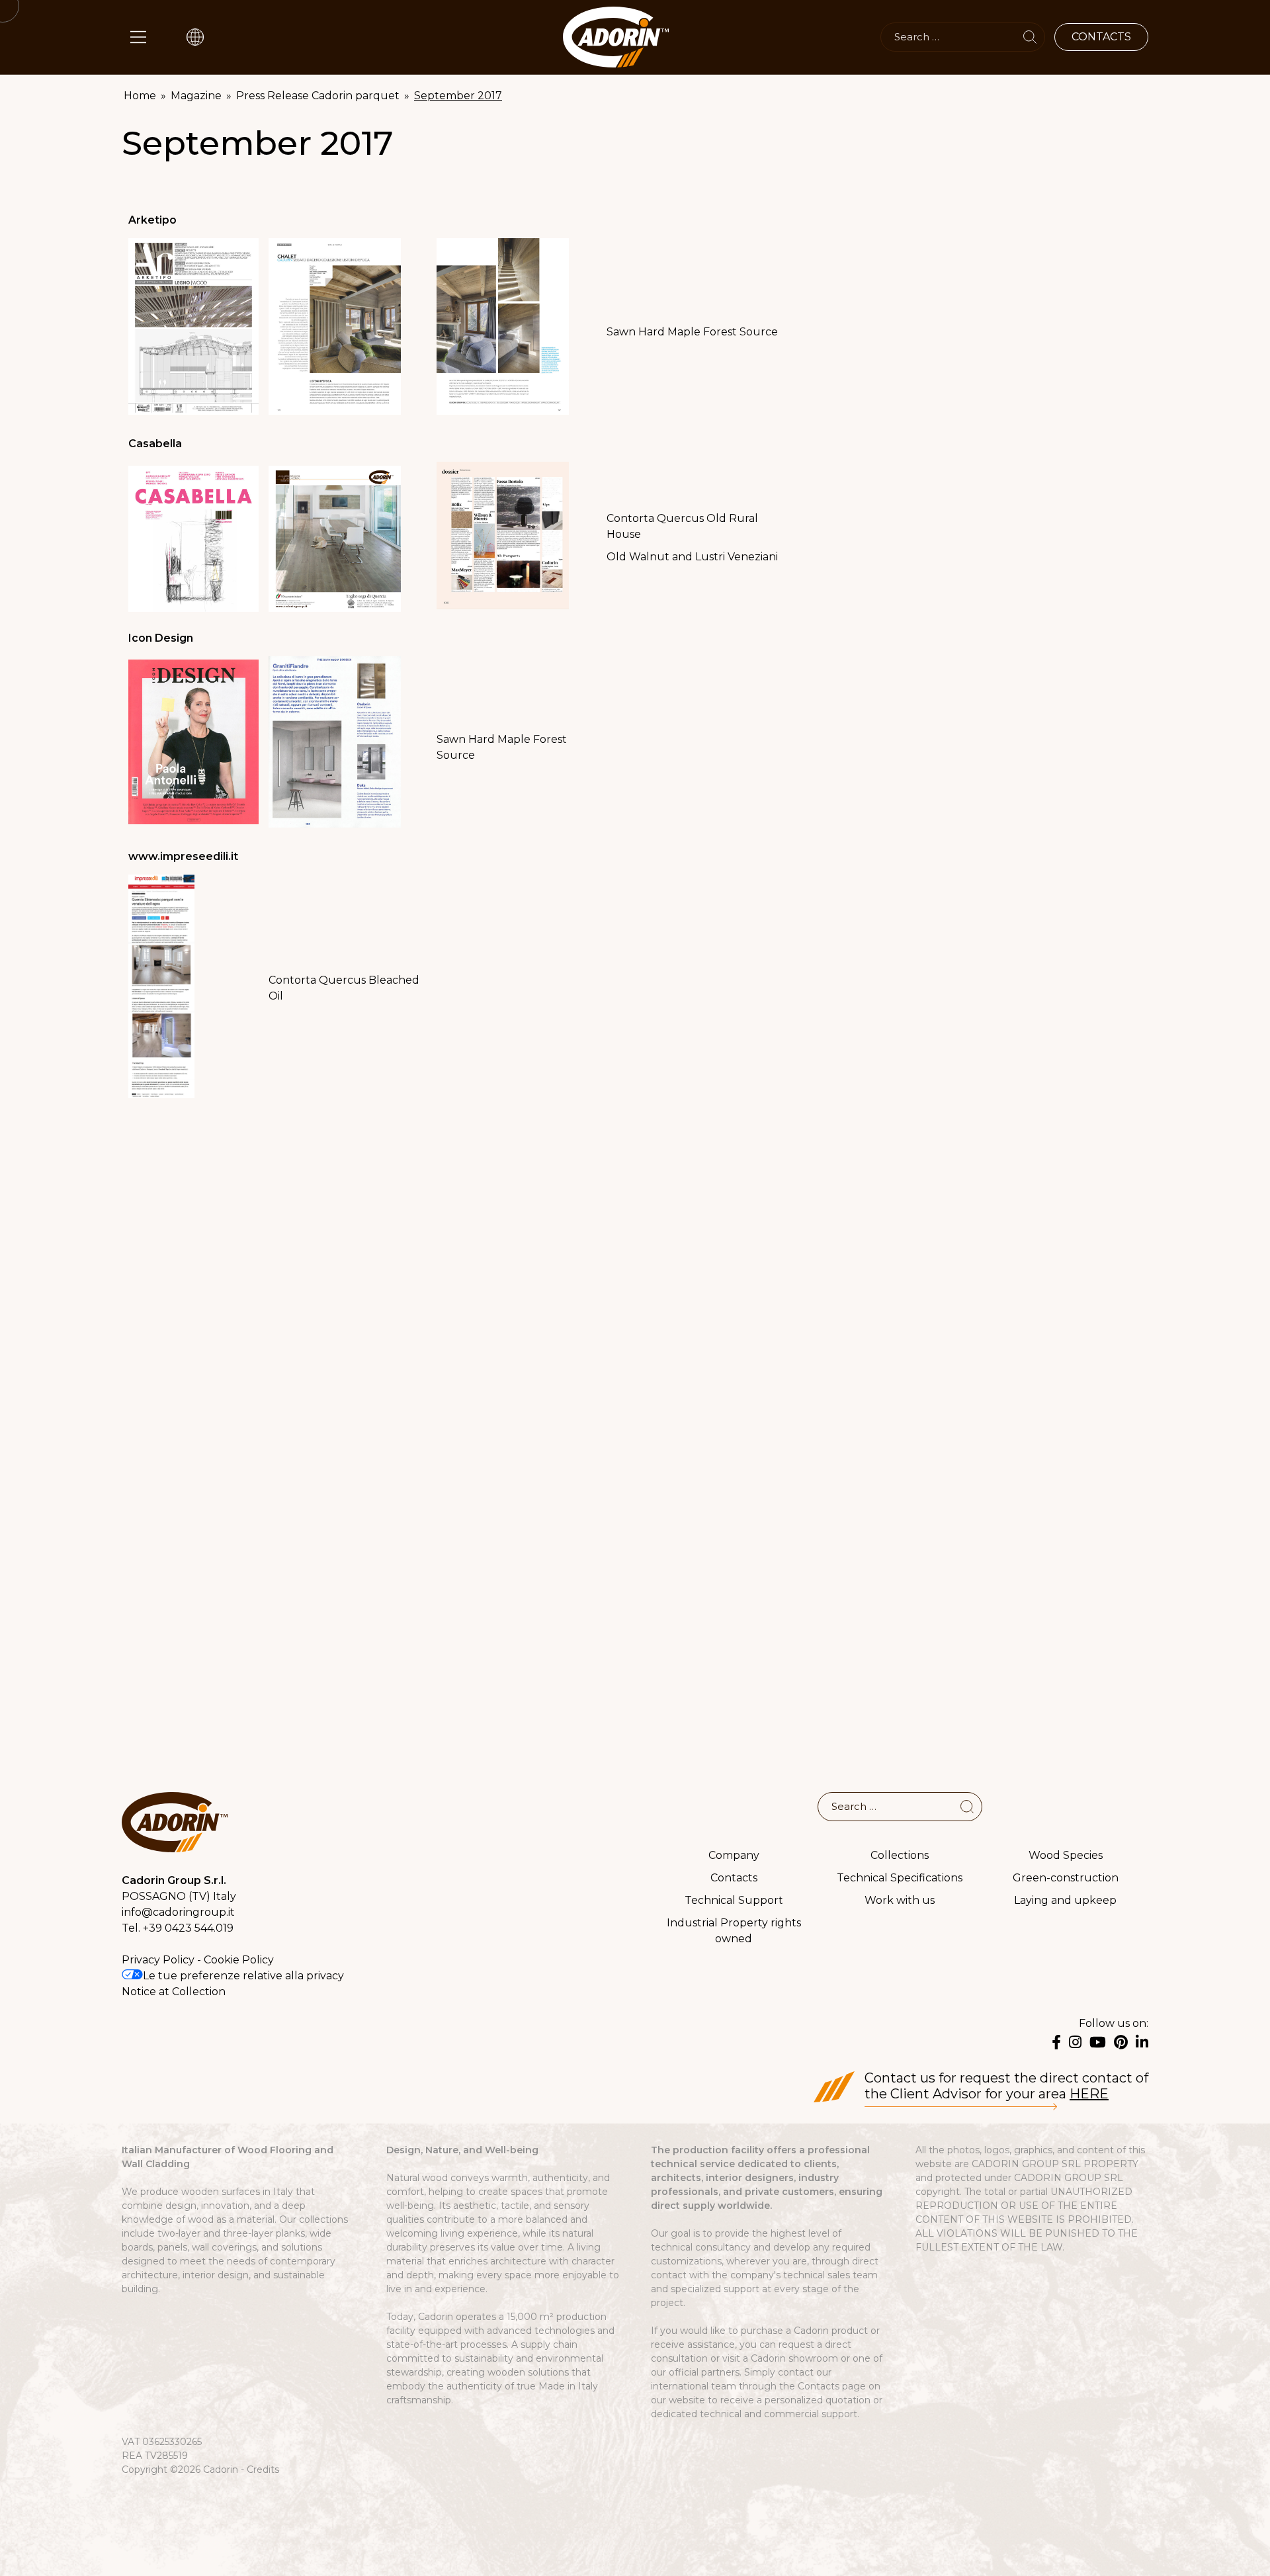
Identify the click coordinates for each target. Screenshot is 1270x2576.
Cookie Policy (239, 1960)
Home (140, 96)
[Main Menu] (138, 37)
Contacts (734, 1878)
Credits (263, 2469)
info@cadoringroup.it (178, 1912)
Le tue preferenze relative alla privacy (243, 1976)
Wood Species (1066, 1855)
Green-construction (1066, 1878)
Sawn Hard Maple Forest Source (692, 332)
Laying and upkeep (1065, 1900)
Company (734, 1855)
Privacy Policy (158, 1960)
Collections (900, 1855)
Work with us (900, 1900)
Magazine (196, 96)
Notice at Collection (174, 1992)
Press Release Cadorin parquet (318, 96)
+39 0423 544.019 (188, 1928)
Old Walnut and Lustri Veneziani (692, 557)
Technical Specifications (900, 1878)
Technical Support (734, 1900)
